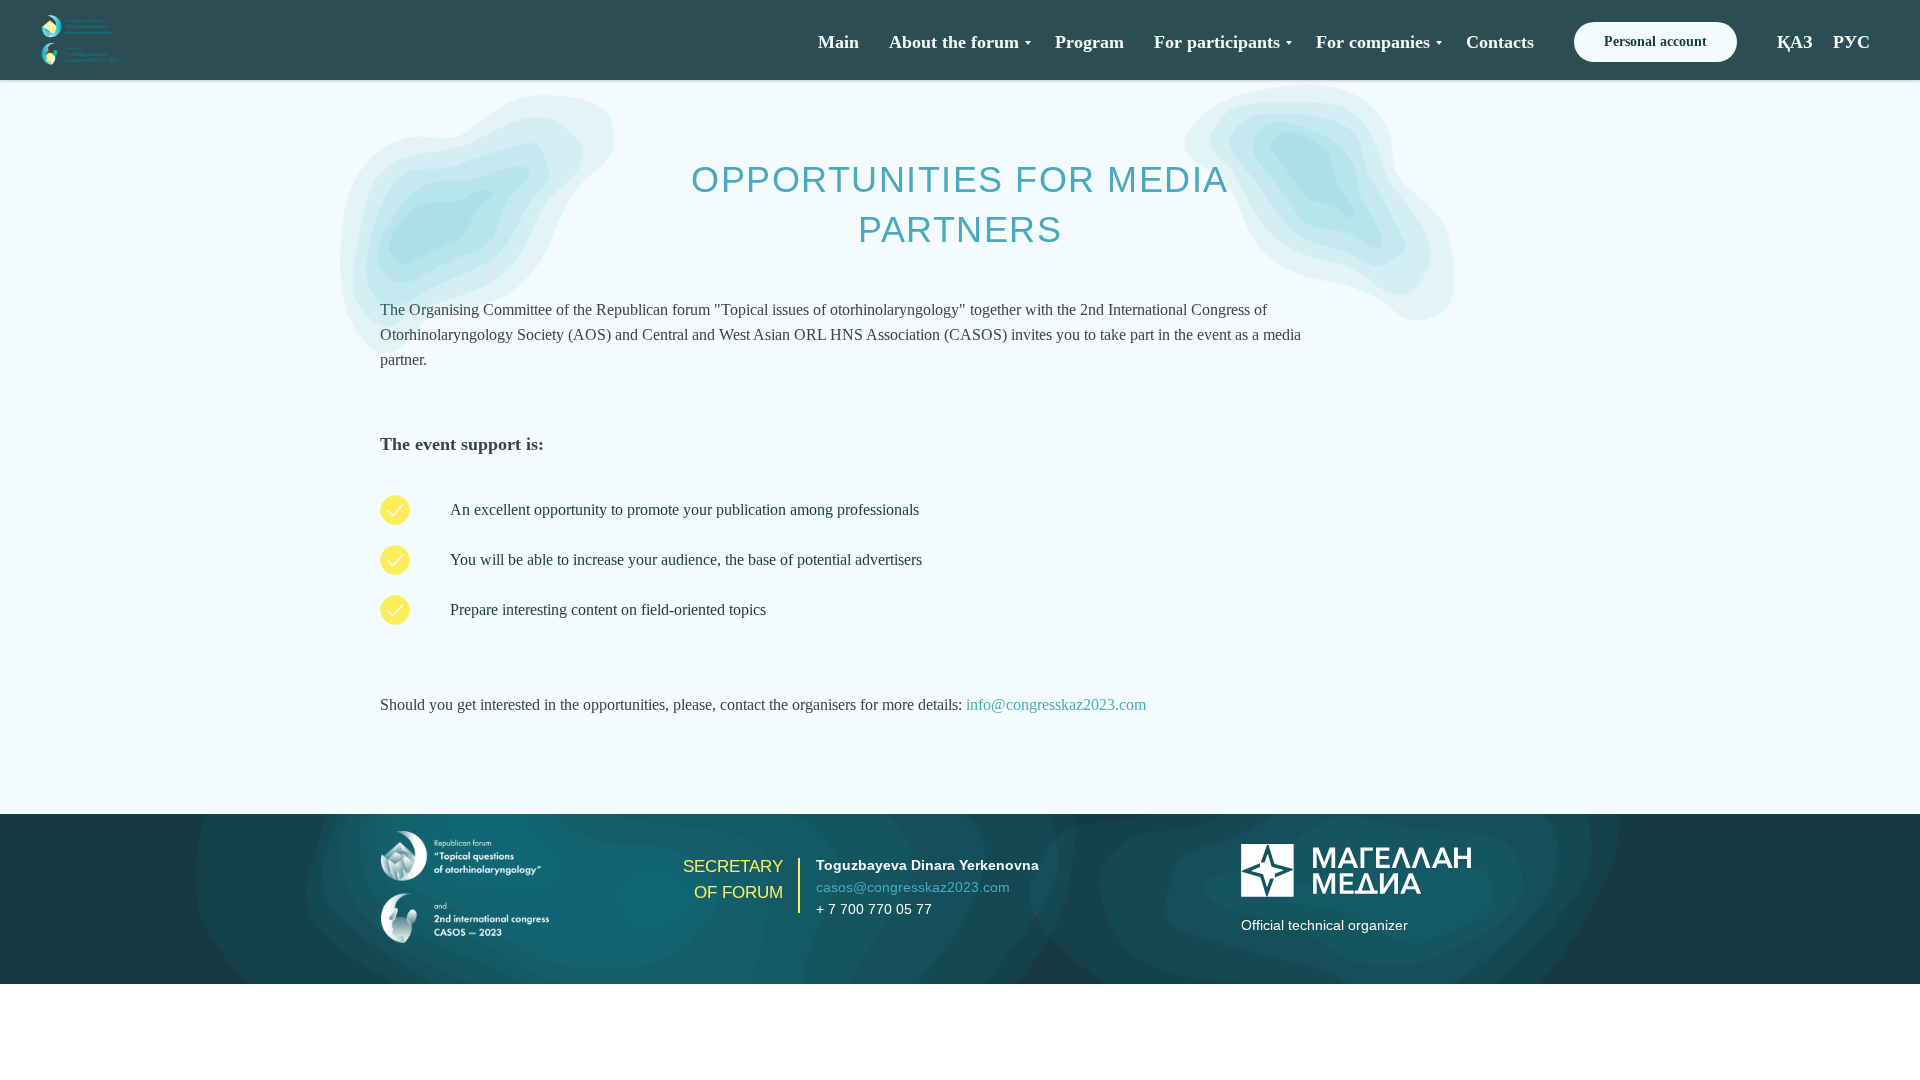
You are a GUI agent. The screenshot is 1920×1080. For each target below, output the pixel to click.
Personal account (1655, 41)
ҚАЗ (1795, 42)
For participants (1217, 42)
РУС (1851, 42)
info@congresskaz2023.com (1056, 704)
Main (838, 42)
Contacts (1500, 42)
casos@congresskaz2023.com (913, 887)
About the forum (954, 42)
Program (1089, 42)
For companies (1373, 42)
